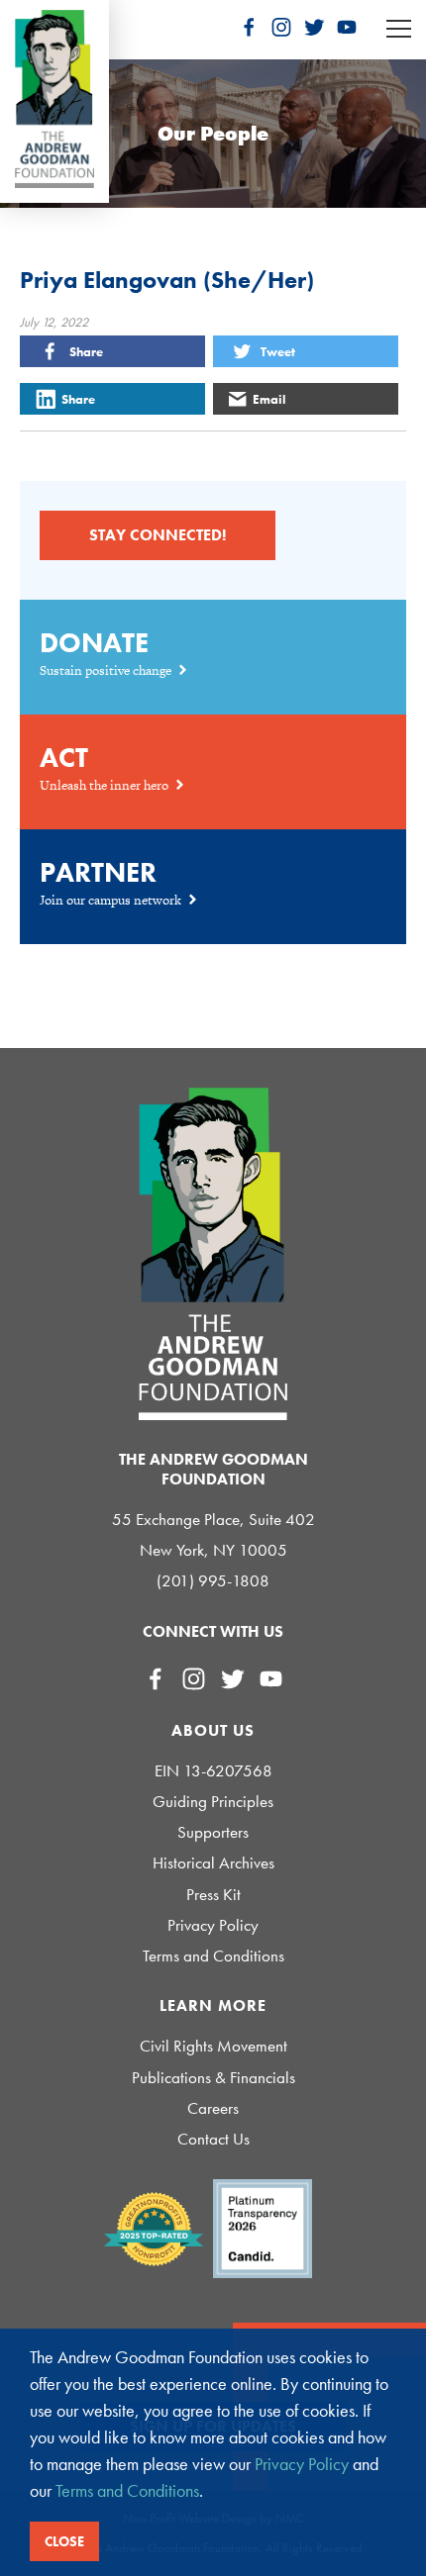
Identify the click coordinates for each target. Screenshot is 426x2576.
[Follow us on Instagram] (281, 27)
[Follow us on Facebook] (249, 27)
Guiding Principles (213, 1802)
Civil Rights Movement (213, 2046)
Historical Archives (213, 1863)
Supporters (213, 1832)
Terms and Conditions (213, 1956)
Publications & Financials (213, 2078)
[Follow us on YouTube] (347, 27)
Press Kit (213, 1895)
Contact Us (213, 2139)
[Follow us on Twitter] (314, 27)
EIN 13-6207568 (213, 1771)
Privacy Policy (213, 1925)
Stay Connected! (158, 535)
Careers (213, 2108)
